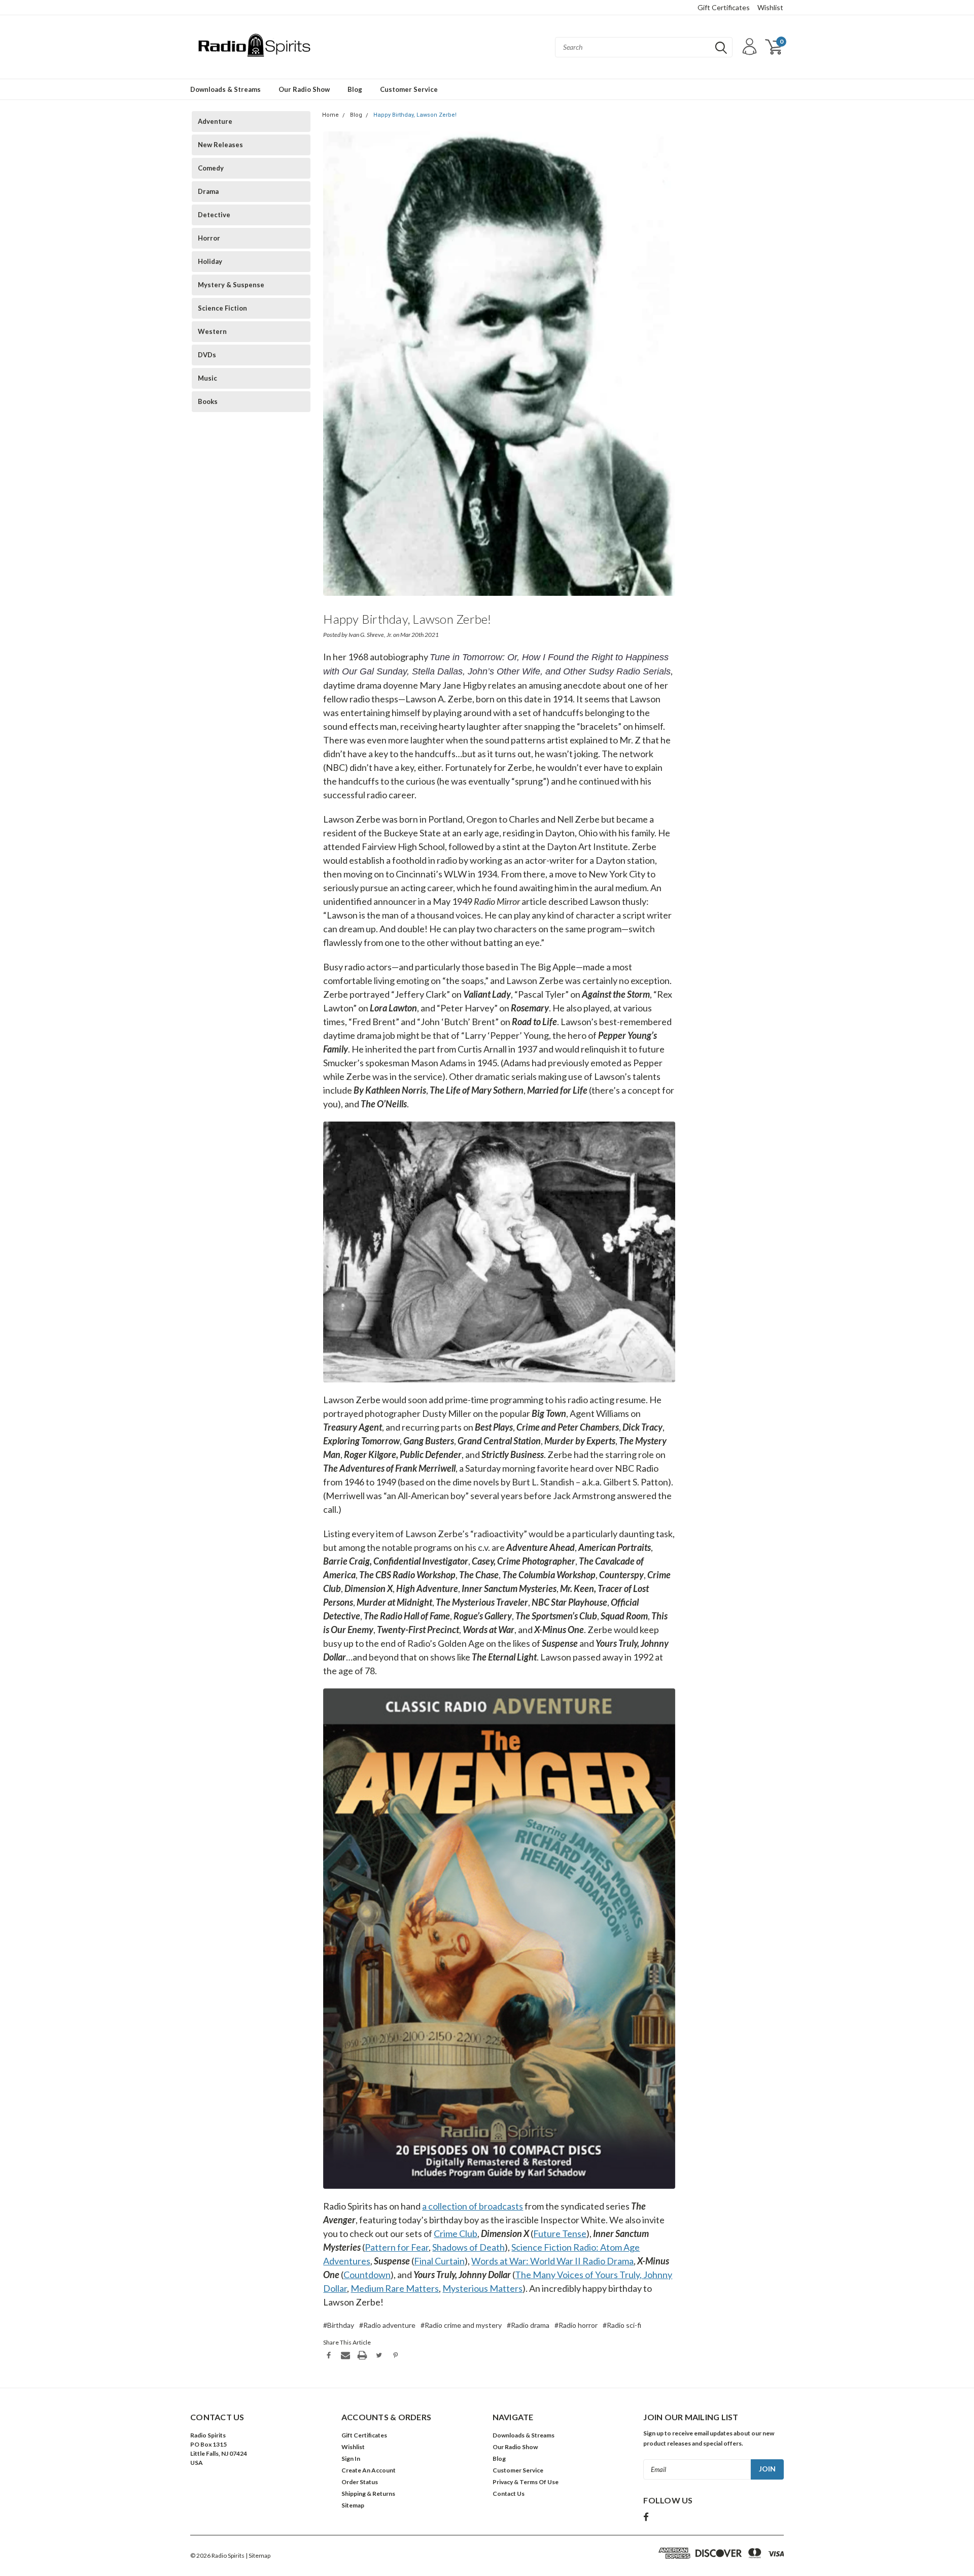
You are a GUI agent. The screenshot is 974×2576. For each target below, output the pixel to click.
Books (208, 401)
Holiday (210, 261)
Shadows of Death (468, 2247)
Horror (209, 238)
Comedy (211, 168)
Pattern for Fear (397, 2247)
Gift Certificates (724, 7)
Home (331, 115)
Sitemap (353, 2505)
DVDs (207, 355)
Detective (214, 215)
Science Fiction (222, 308)
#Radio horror (576, 2325)
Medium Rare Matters (395, 2288)
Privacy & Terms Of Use (526, 2482)
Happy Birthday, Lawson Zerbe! (415, 115)
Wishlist (770, 7)
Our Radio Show (304, 89)
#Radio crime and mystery (461, 2325)
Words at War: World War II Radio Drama (552, 2261)
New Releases (220, 145)
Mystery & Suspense (231, 285)
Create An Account (369, 2470)
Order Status (360, 2482)
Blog (355, 89)
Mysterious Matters (482, 2288)
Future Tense (560, 2233)
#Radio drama (528, 2325)
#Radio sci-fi (622, 2325)
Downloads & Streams (225, 89)
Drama (208, 191)
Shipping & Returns (368, 2494)
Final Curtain (439, 2261)
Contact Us (509, 2494)
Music (207, 378)
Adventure (215, 121)
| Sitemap (258, 2555)
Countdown (367, 2275)
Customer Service (409, 89)
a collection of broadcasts (473, 2206)
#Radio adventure (387, 2325)
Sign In (351, 2459)
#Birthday (339, 2325)
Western (212, 331)
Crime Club (456, 2233)
